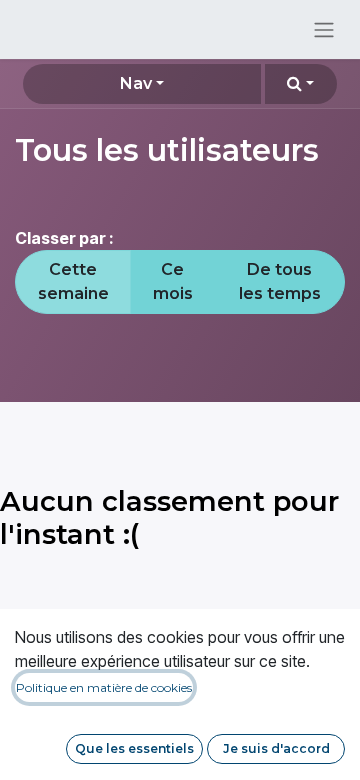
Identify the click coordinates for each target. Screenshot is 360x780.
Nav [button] (136, 83)
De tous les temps (280, 281)
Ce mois (173, 281)
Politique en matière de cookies (104, 687)
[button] (301, 84)
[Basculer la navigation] (324, 29)
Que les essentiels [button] (134, 748)
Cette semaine (73, 281)
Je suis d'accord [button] (276, 748)
